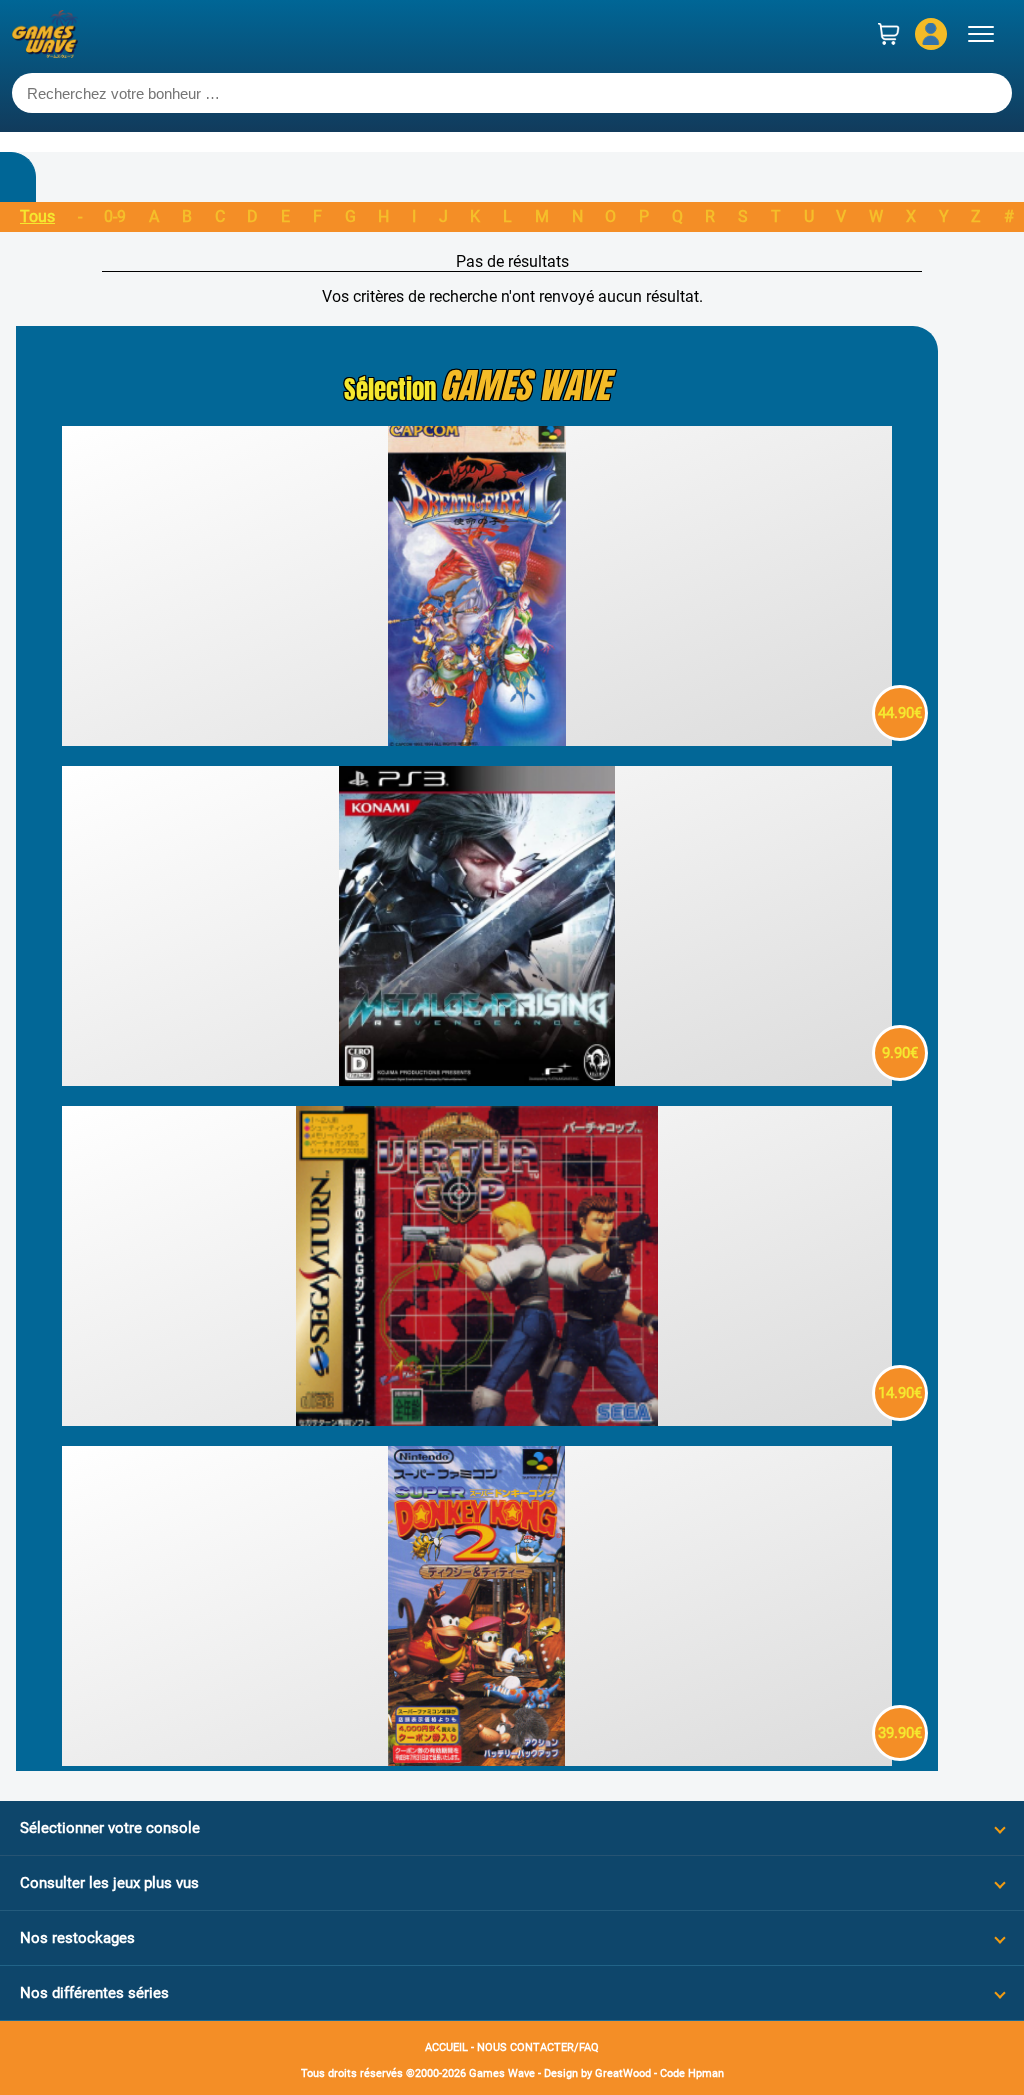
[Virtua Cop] (476, 1420)
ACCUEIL (446, 2047)
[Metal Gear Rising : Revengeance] (476, 1080)
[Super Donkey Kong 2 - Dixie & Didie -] (476, 1760)
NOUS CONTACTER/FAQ (538, 2047)
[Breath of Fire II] (476, 740)
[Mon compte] (931, 34)
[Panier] (889, 34)
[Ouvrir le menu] (981, 34)
